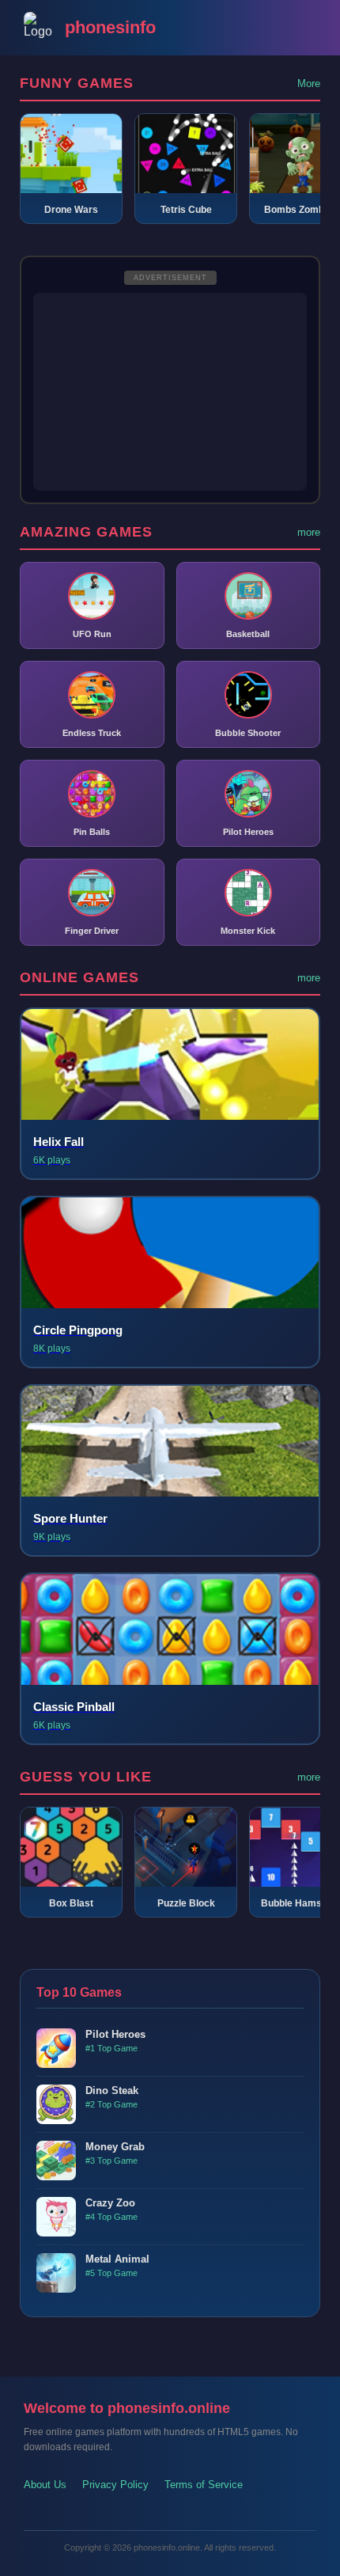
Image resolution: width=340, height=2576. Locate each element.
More (309, 83)
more (309, 532)
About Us (45, 2485)
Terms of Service (204, 2485)
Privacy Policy (115, 2485)
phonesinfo (110, 27)
